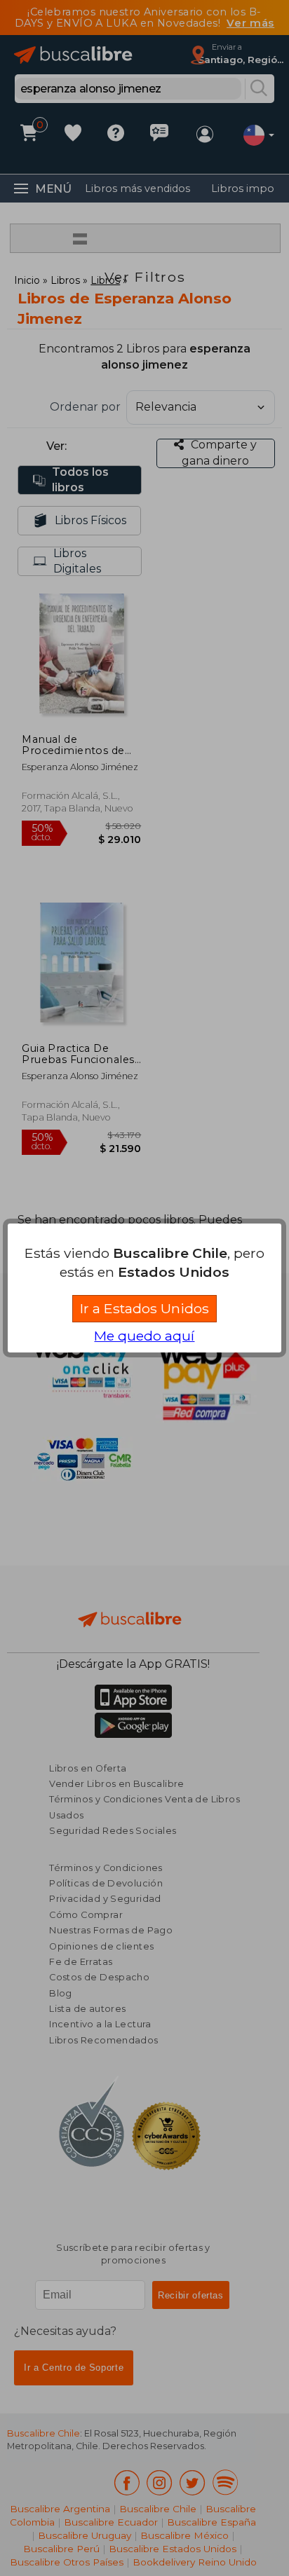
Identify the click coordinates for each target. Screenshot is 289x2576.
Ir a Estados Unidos (144, 1308)
